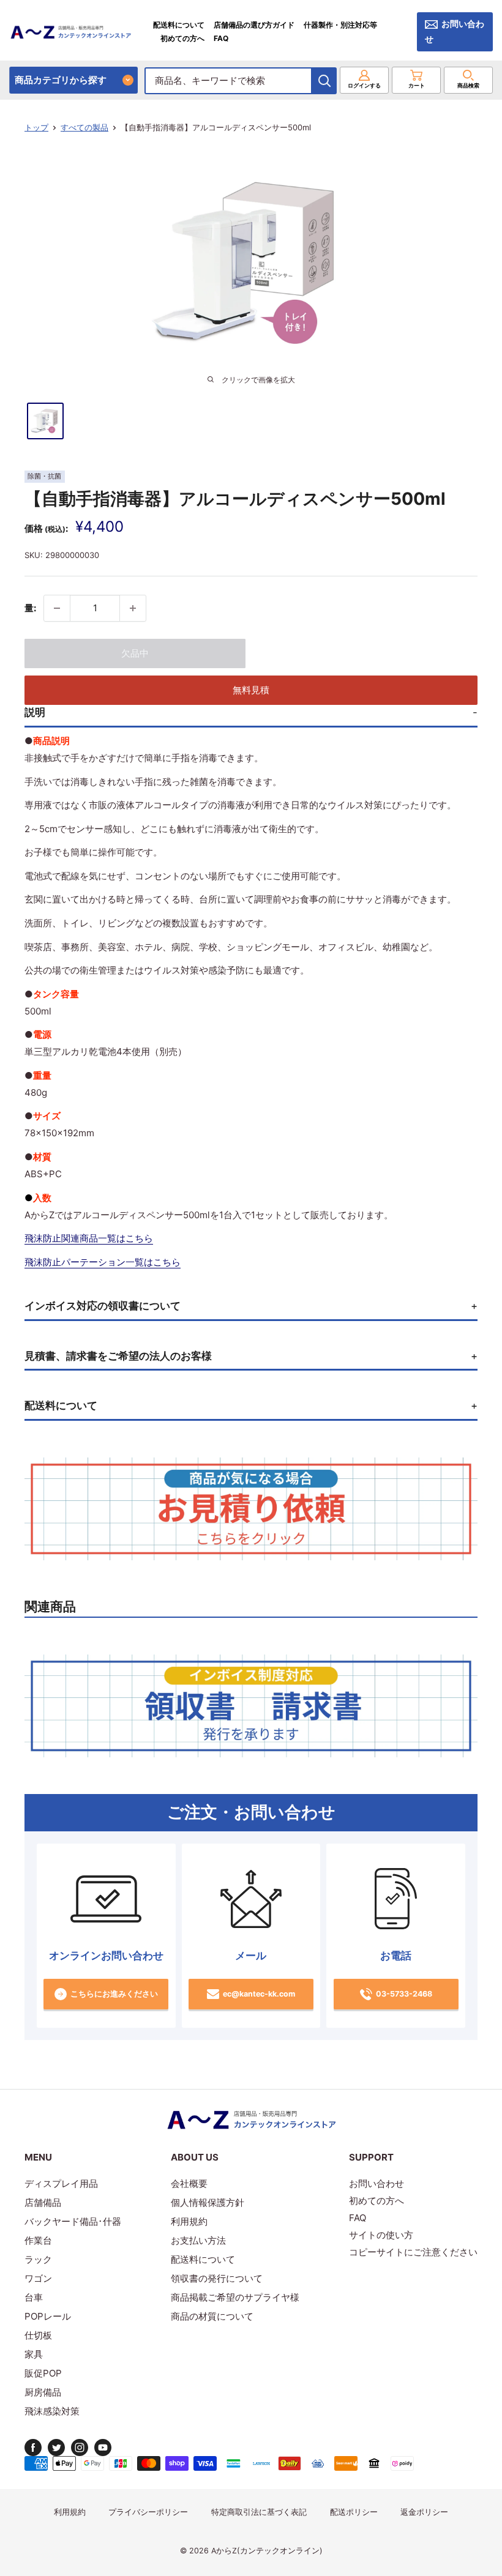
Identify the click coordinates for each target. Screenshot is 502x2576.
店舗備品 (43, 2202)
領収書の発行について (217, 2278)
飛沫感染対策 (52, 2411)
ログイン (364, 85)
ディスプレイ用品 (61, 2183)
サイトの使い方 (381, 2235)
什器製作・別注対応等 (340, 25)
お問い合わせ (455, 32)
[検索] (324, 81)
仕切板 (38, 2335)
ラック (38, 2259)
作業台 (38, 2240)
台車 (34, 2297)
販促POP (43, 2373)
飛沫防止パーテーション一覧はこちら (103, 1262)
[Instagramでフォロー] (80, 2448)
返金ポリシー (424, 2512)
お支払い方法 (198, 2240)
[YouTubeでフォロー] (103, 2448)
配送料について (179, 25)
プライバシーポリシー (148, 2512)
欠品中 (135, 653)
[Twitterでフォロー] (56, 2448)
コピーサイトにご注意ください (413, 2252)
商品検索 (468, 85)
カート (417, 85)
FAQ (221, 38)
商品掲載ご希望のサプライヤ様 (235, 2297)
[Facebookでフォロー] (33, 2448)
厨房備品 (43, 2392)
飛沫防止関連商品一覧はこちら (89, 1238)
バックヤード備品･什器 (73, 2221)
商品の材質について (212, 2316)
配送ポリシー (354, 2512)
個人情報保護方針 (208, 2202)
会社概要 (189, 2183)
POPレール (48, 2316)
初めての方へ (182, 38)
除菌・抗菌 (44, 476)
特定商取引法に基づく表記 (259, 2512)
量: (30, 608)
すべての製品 (84, 127)
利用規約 (189, 2221)
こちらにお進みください (114, 1994)
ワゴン (38, 2278)
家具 (34, 2354)
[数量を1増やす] (133, 608)
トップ (36, 127)
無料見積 (251, 690)
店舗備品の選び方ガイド (254, 25)
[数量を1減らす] (57, 608)
